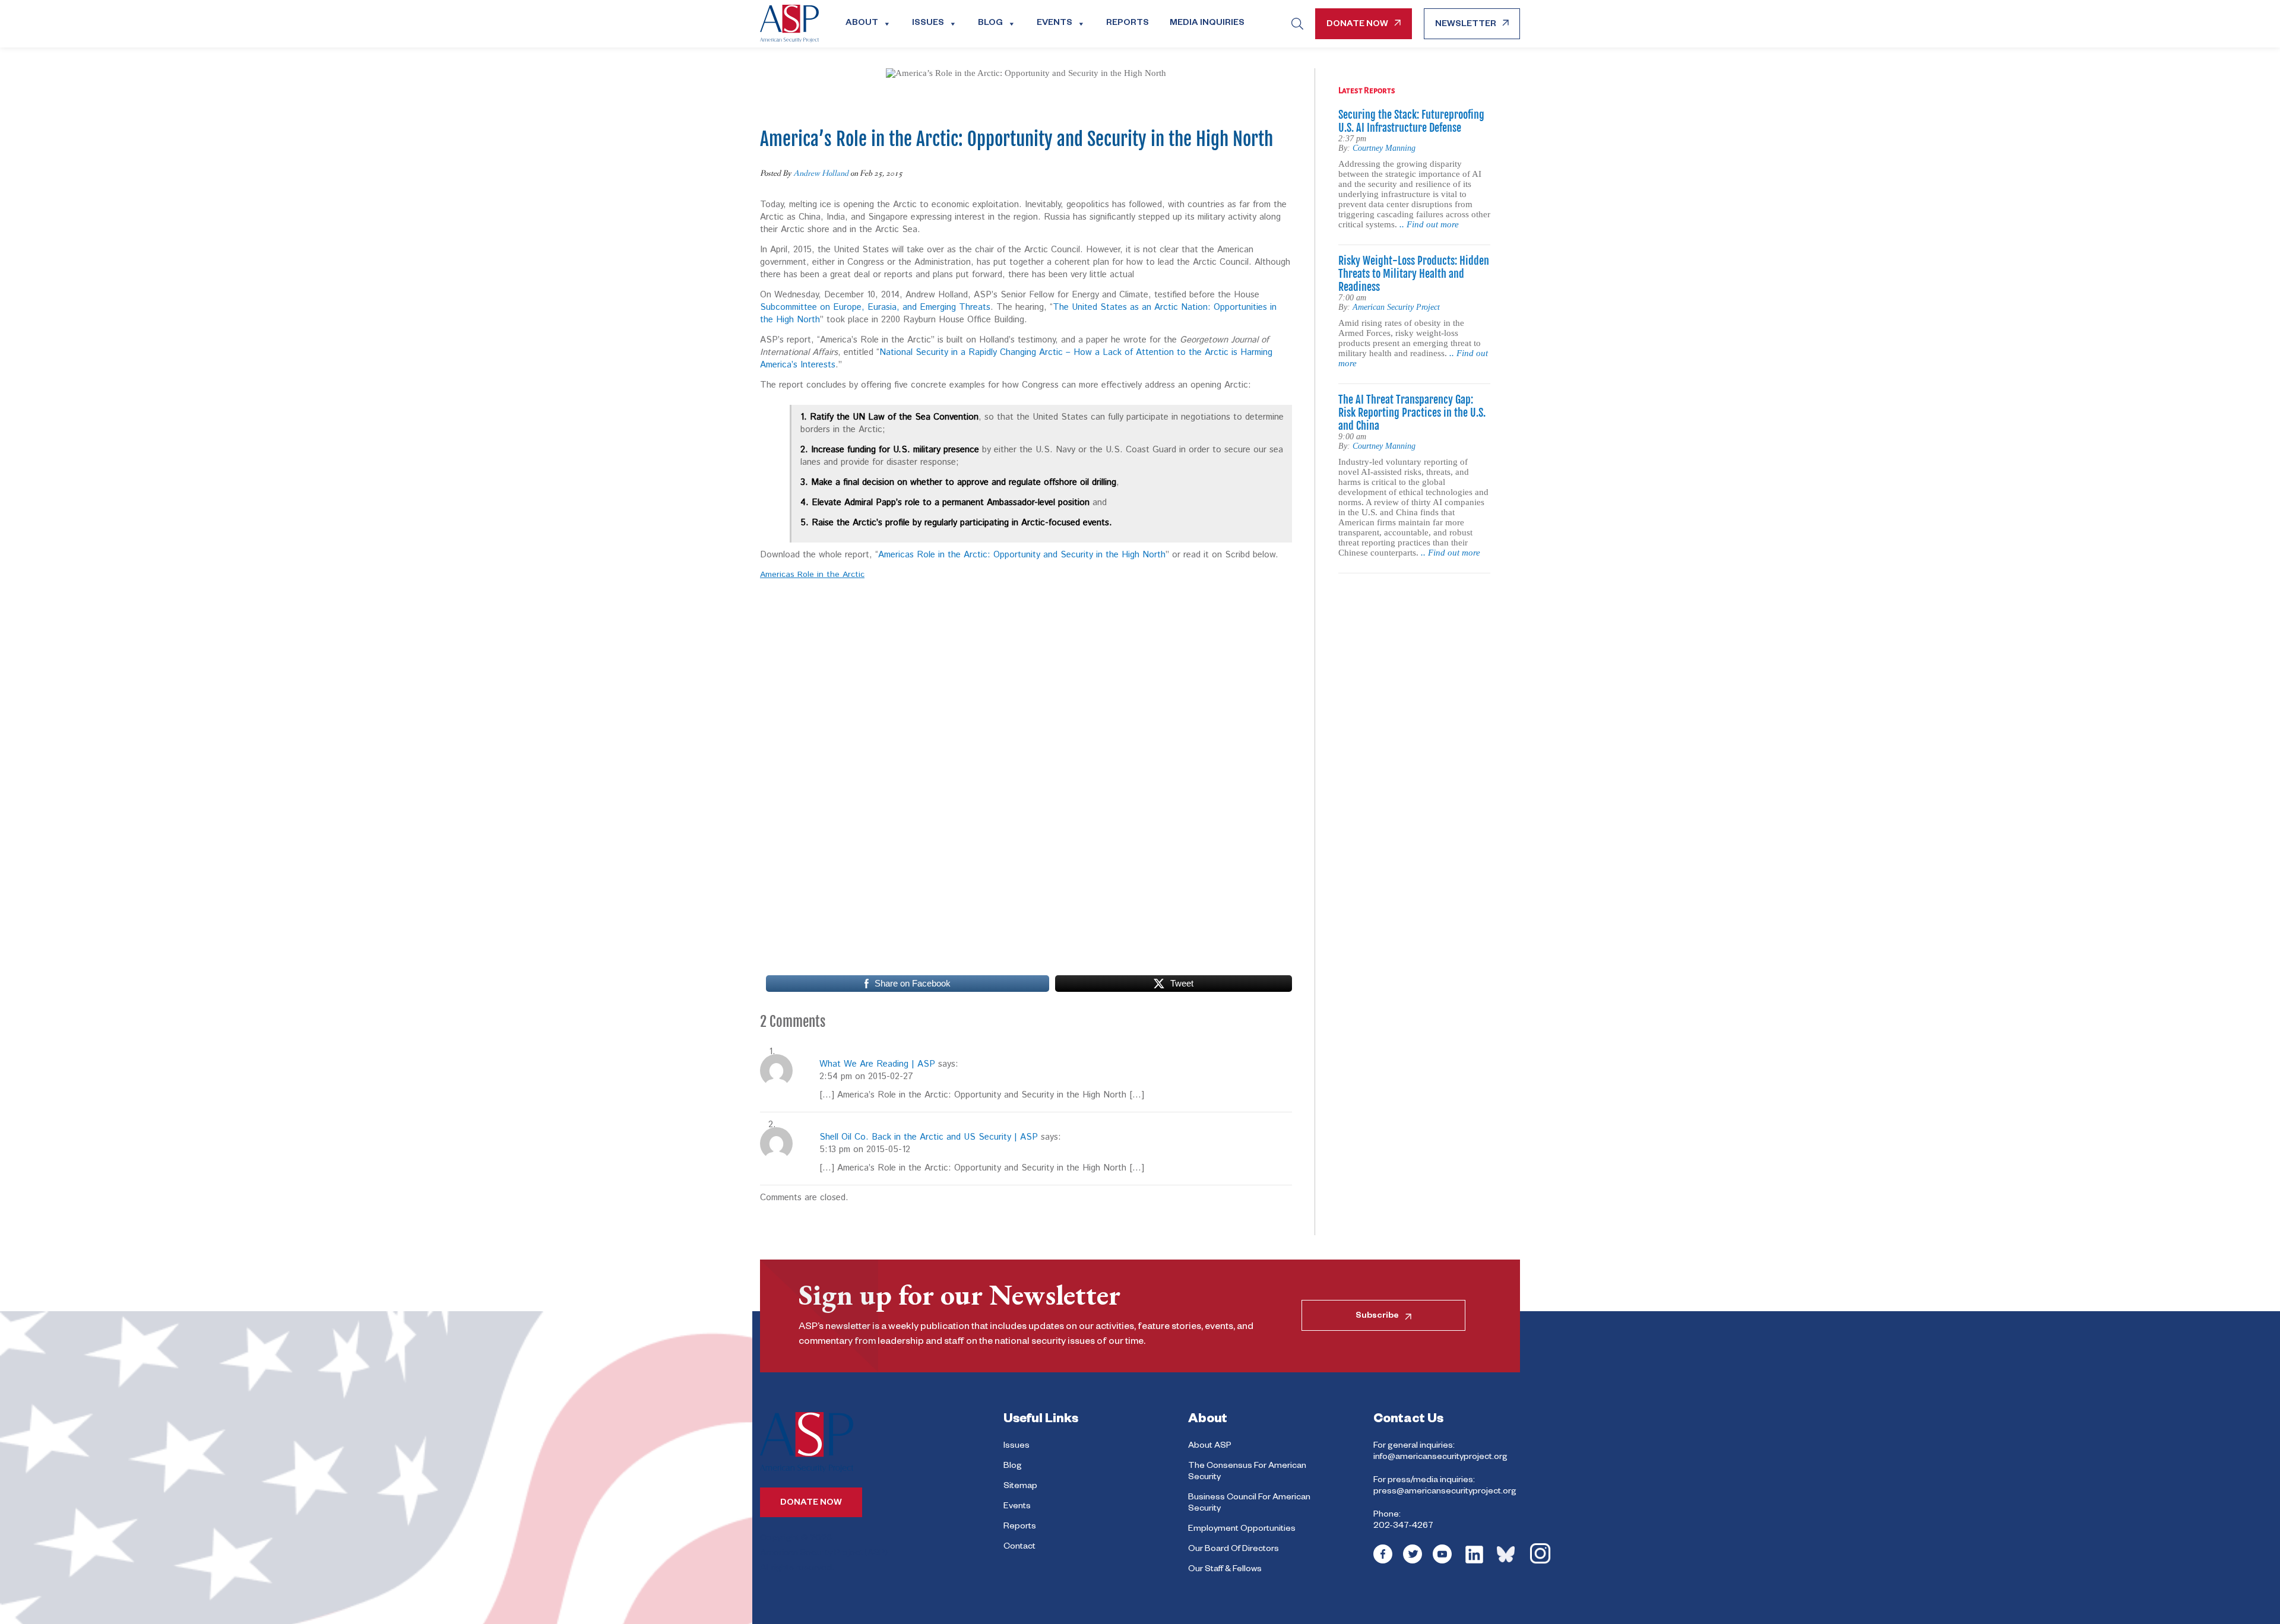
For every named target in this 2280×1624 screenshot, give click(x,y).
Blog (990, 24)
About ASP (1210, 1447)
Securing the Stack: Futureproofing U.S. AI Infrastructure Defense (1411, 121)
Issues (928, 24)
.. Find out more (1429, 224)
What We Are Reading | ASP (877, 1064)
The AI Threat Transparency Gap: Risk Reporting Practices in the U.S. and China (1412, 413)
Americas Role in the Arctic (812, 575)
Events (1054, 24)
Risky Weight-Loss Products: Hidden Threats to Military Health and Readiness (1414, 274)
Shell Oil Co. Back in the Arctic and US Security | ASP (929, 1137)
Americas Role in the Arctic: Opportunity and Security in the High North (1022, 555)
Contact (1019, 1547)
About (862, 24)
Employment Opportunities (1242, 1530)
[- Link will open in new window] (1383, 1562)
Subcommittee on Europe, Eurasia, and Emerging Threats (875, 307)
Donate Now (1357, 25)
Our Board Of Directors (1234, 1550)
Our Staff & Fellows (1225, 1570)
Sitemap (1020, 1487)
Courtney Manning (1384, 148)
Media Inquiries (1207, 24)
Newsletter (1466, 25)
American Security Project (1396, 307)
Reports (1128, 24)
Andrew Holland (821, 173)
